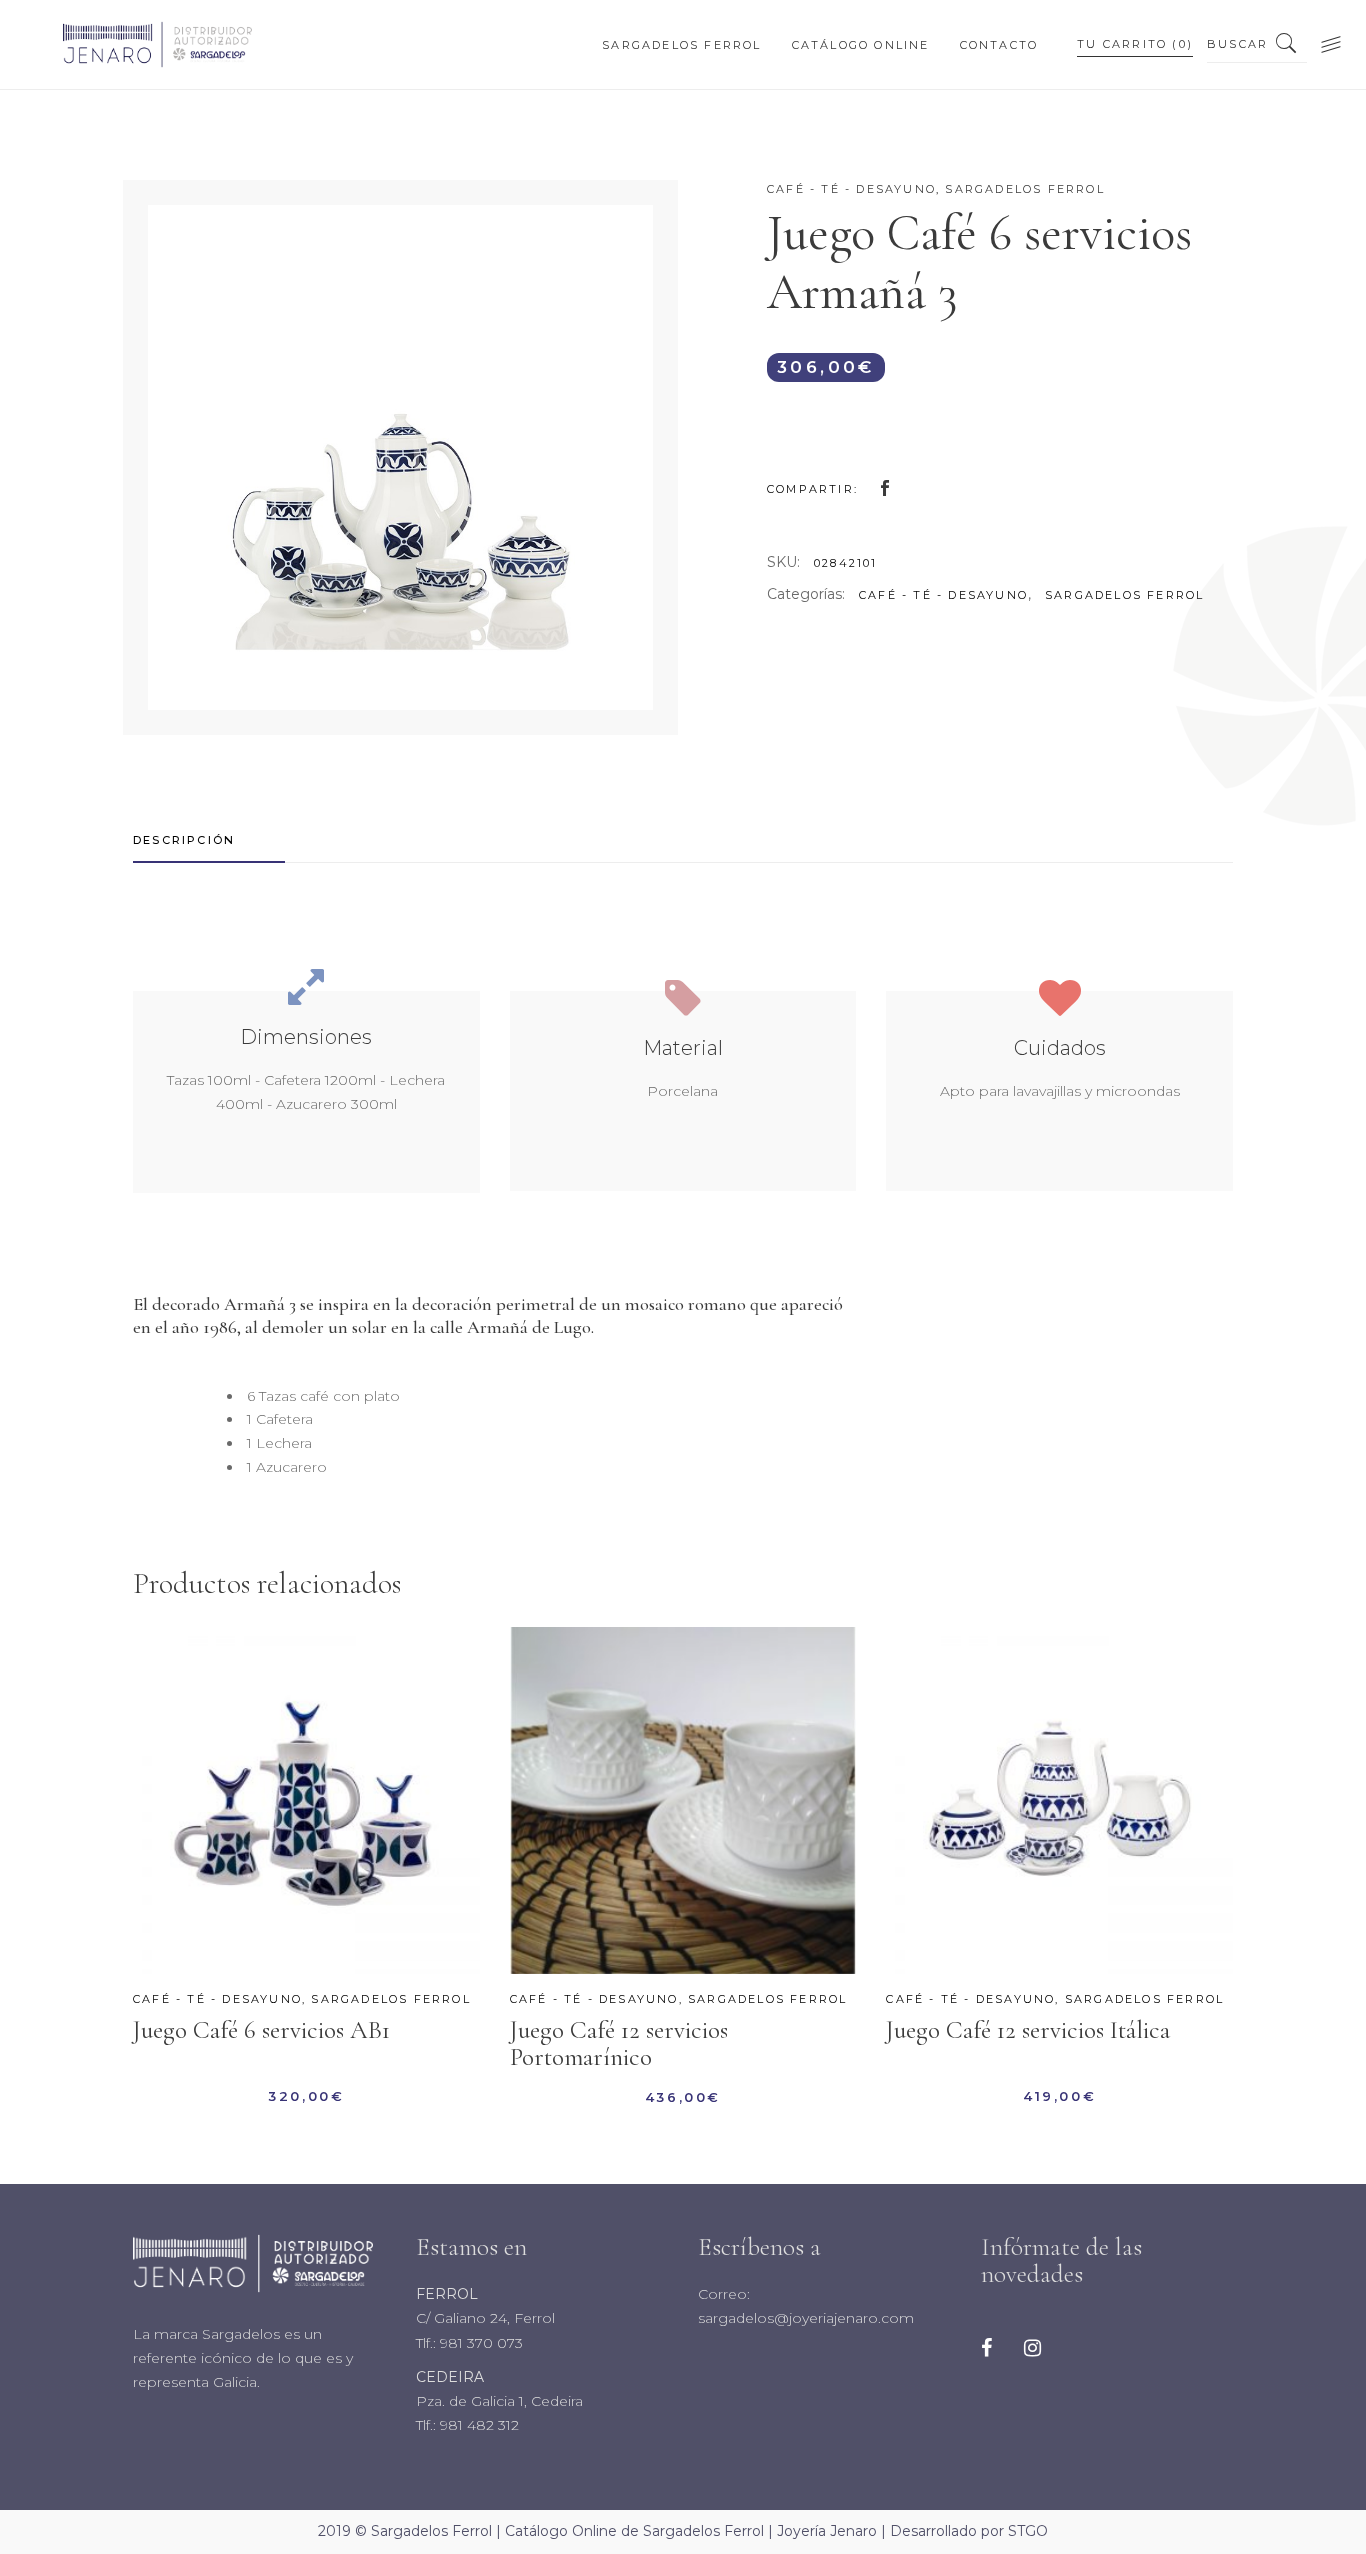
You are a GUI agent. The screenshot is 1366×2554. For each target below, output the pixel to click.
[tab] (209, 841)
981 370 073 (479, 2343)
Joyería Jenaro (827, 2531)
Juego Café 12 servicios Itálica (1028, 2030)
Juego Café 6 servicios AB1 (261, 2030)
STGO (1028, 2531)
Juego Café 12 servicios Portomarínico (619, 2043)
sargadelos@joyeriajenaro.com (806, 2318)
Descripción (184, 840)
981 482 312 (477, 2425)
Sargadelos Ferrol (1024, 189)
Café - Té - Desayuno (851, 189)
